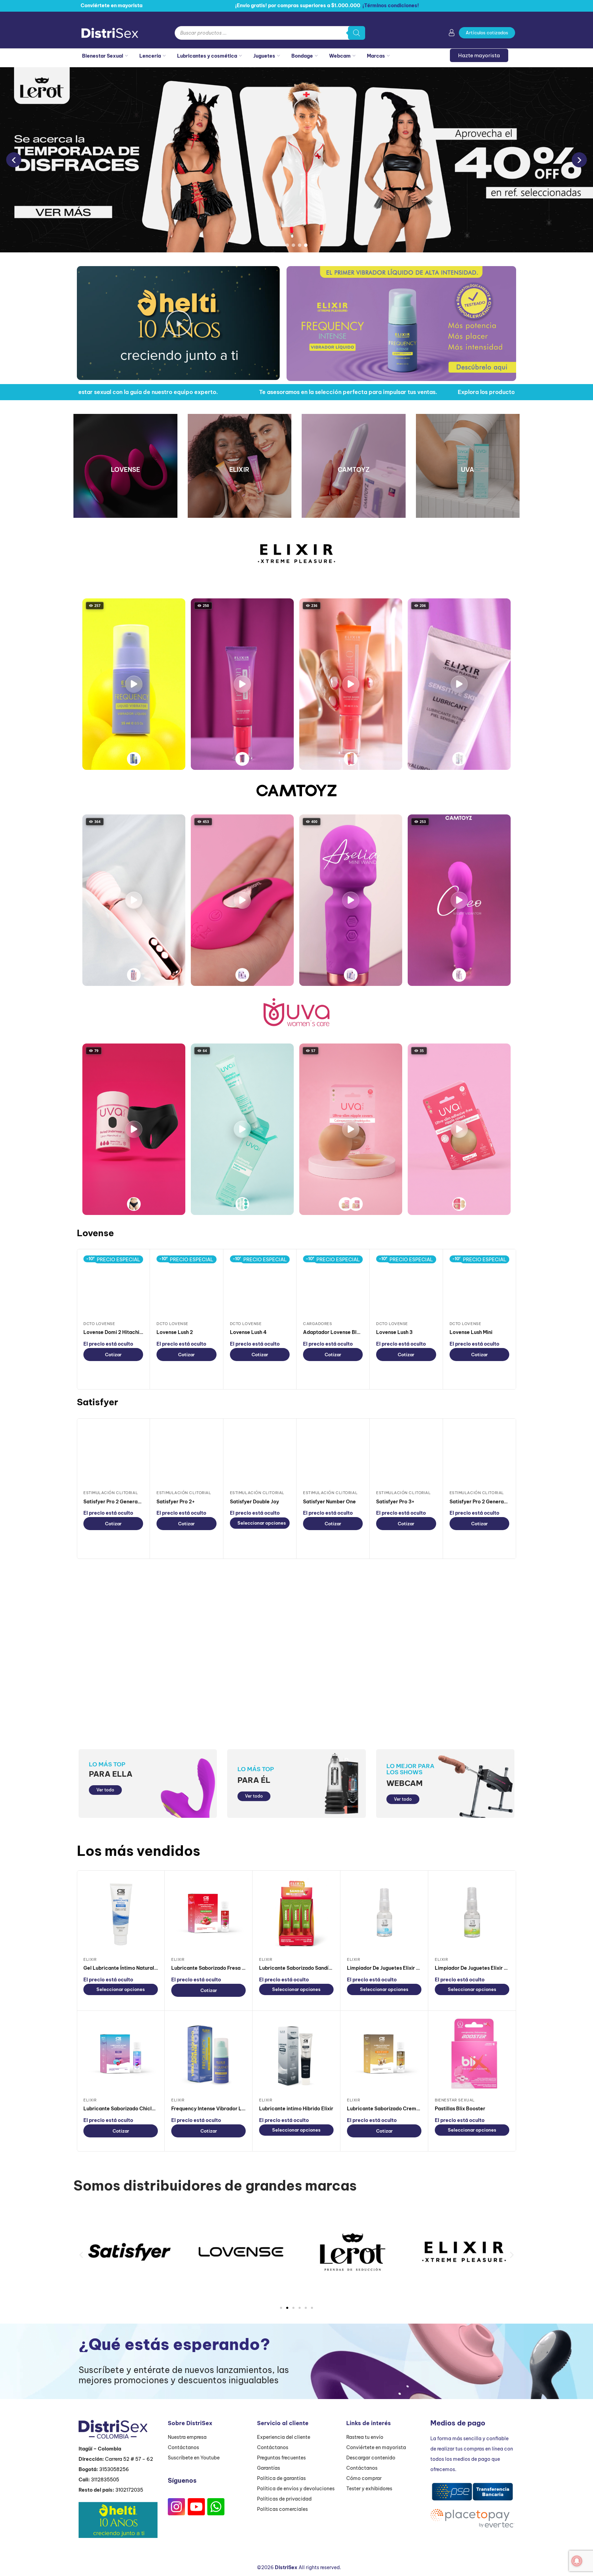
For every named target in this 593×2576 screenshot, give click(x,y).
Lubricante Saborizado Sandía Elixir (302, 1968)
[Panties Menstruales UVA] (134, 1204)
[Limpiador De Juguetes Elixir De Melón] (472, 1914)
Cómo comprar (364, 2478)
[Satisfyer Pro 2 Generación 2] (113, 1455)
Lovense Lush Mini (471, 1332)
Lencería (150, 56)
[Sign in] (452, 34)
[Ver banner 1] (287, 245)
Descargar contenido (371, 2458)
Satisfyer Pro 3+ (395, 1502)
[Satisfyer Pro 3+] (406, 1455)
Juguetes (264, 56)
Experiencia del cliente (284, 2437)
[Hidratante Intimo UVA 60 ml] (242, 1204)
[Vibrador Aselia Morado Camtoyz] (351, 975)
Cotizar (113, 1355)
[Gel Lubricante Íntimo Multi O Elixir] (351, 759)
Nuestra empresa (187, 2437)
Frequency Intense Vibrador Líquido (214, 2109)
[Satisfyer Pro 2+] (186, 1455)
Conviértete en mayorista (376, 2447)
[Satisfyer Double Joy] (260, 1455)
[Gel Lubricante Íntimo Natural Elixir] (121, 1914)
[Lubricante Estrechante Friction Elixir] (242, 759)
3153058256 (114, 2469)
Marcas (376, 56)
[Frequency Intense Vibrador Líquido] (134, 759)
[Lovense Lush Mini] (479, 1285)
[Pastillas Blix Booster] (472, 2055)
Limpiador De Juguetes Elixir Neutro (390, 1968)
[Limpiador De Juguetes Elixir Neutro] (384, 1914)
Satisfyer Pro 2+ (176, 1502)
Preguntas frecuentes (281, 2458)
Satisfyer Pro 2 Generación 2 (118, 1502)
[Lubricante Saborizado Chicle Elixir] (121, 2055)
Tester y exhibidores (369, 2489)
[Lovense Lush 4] (260, 1285)
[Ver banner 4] (306, 245)
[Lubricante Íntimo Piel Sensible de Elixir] (459, 759)
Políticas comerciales (282, 2509)
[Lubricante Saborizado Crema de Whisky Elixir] (384, 2055)
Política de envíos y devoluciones (296, 2489)
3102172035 (129, 2490)
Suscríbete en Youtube (194, 2458)
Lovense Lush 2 (175, 1332)
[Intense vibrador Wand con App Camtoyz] (134, 975)
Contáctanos (183, 2447)
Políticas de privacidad (284, 2499)
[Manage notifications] (577, 2561)
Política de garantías (281, 2478)
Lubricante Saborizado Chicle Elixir (126, 2109)
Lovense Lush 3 (394, 1332)
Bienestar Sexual (103, 56)
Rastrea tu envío (365, 2437)
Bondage (302, 56)
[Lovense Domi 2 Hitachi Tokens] (113, 1285)
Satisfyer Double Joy (254, 1502)
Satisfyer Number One (329, 1502)
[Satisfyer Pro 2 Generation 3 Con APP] (479, 1455)
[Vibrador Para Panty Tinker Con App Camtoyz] (242, 975)
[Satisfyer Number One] (333, 1455)
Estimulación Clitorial (111, 1493)
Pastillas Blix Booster (460, 2109)
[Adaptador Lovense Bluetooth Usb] (333, 1285)
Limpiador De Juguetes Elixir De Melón (480, 1968)
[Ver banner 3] (300, 245)
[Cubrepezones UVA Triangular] (356, 1204)
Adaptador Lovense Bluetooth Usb (344, 1332)
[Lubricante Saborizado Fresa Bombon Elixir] (208, 1914)
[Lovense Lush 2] (186, 1285)
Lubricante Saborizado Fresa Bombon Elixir (223, 1968)
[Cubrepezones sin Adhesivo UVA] (459, 1204)
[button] (178, 323)
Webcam (340, 56)
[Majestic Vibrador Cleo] (459, 975)
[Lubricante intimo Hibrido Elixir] (296, 2055)
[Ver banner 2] (293, 245)
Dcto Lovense (99, 1324)
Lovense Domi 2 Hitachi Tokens (120, 1332)
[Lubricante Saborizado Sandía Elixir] (296, 1914)
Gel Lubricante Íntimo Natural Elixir (125, 1968)
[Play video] (134, 684)
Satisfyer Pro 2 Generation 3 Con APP (494, 1502)
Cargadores (318, 1324)
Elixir (90, 1959)
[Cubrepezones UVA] (346, 1204)
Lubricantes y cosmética (207, 56)
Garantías (269, 2468)
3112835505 (105, 2480)
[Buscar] (357, 33)
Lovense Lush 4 (248, 1332)
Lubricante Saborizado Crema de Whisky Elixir (402, 2109)
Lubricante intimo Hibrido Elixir (296, 2109)
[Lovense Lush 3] (406, 1285)
